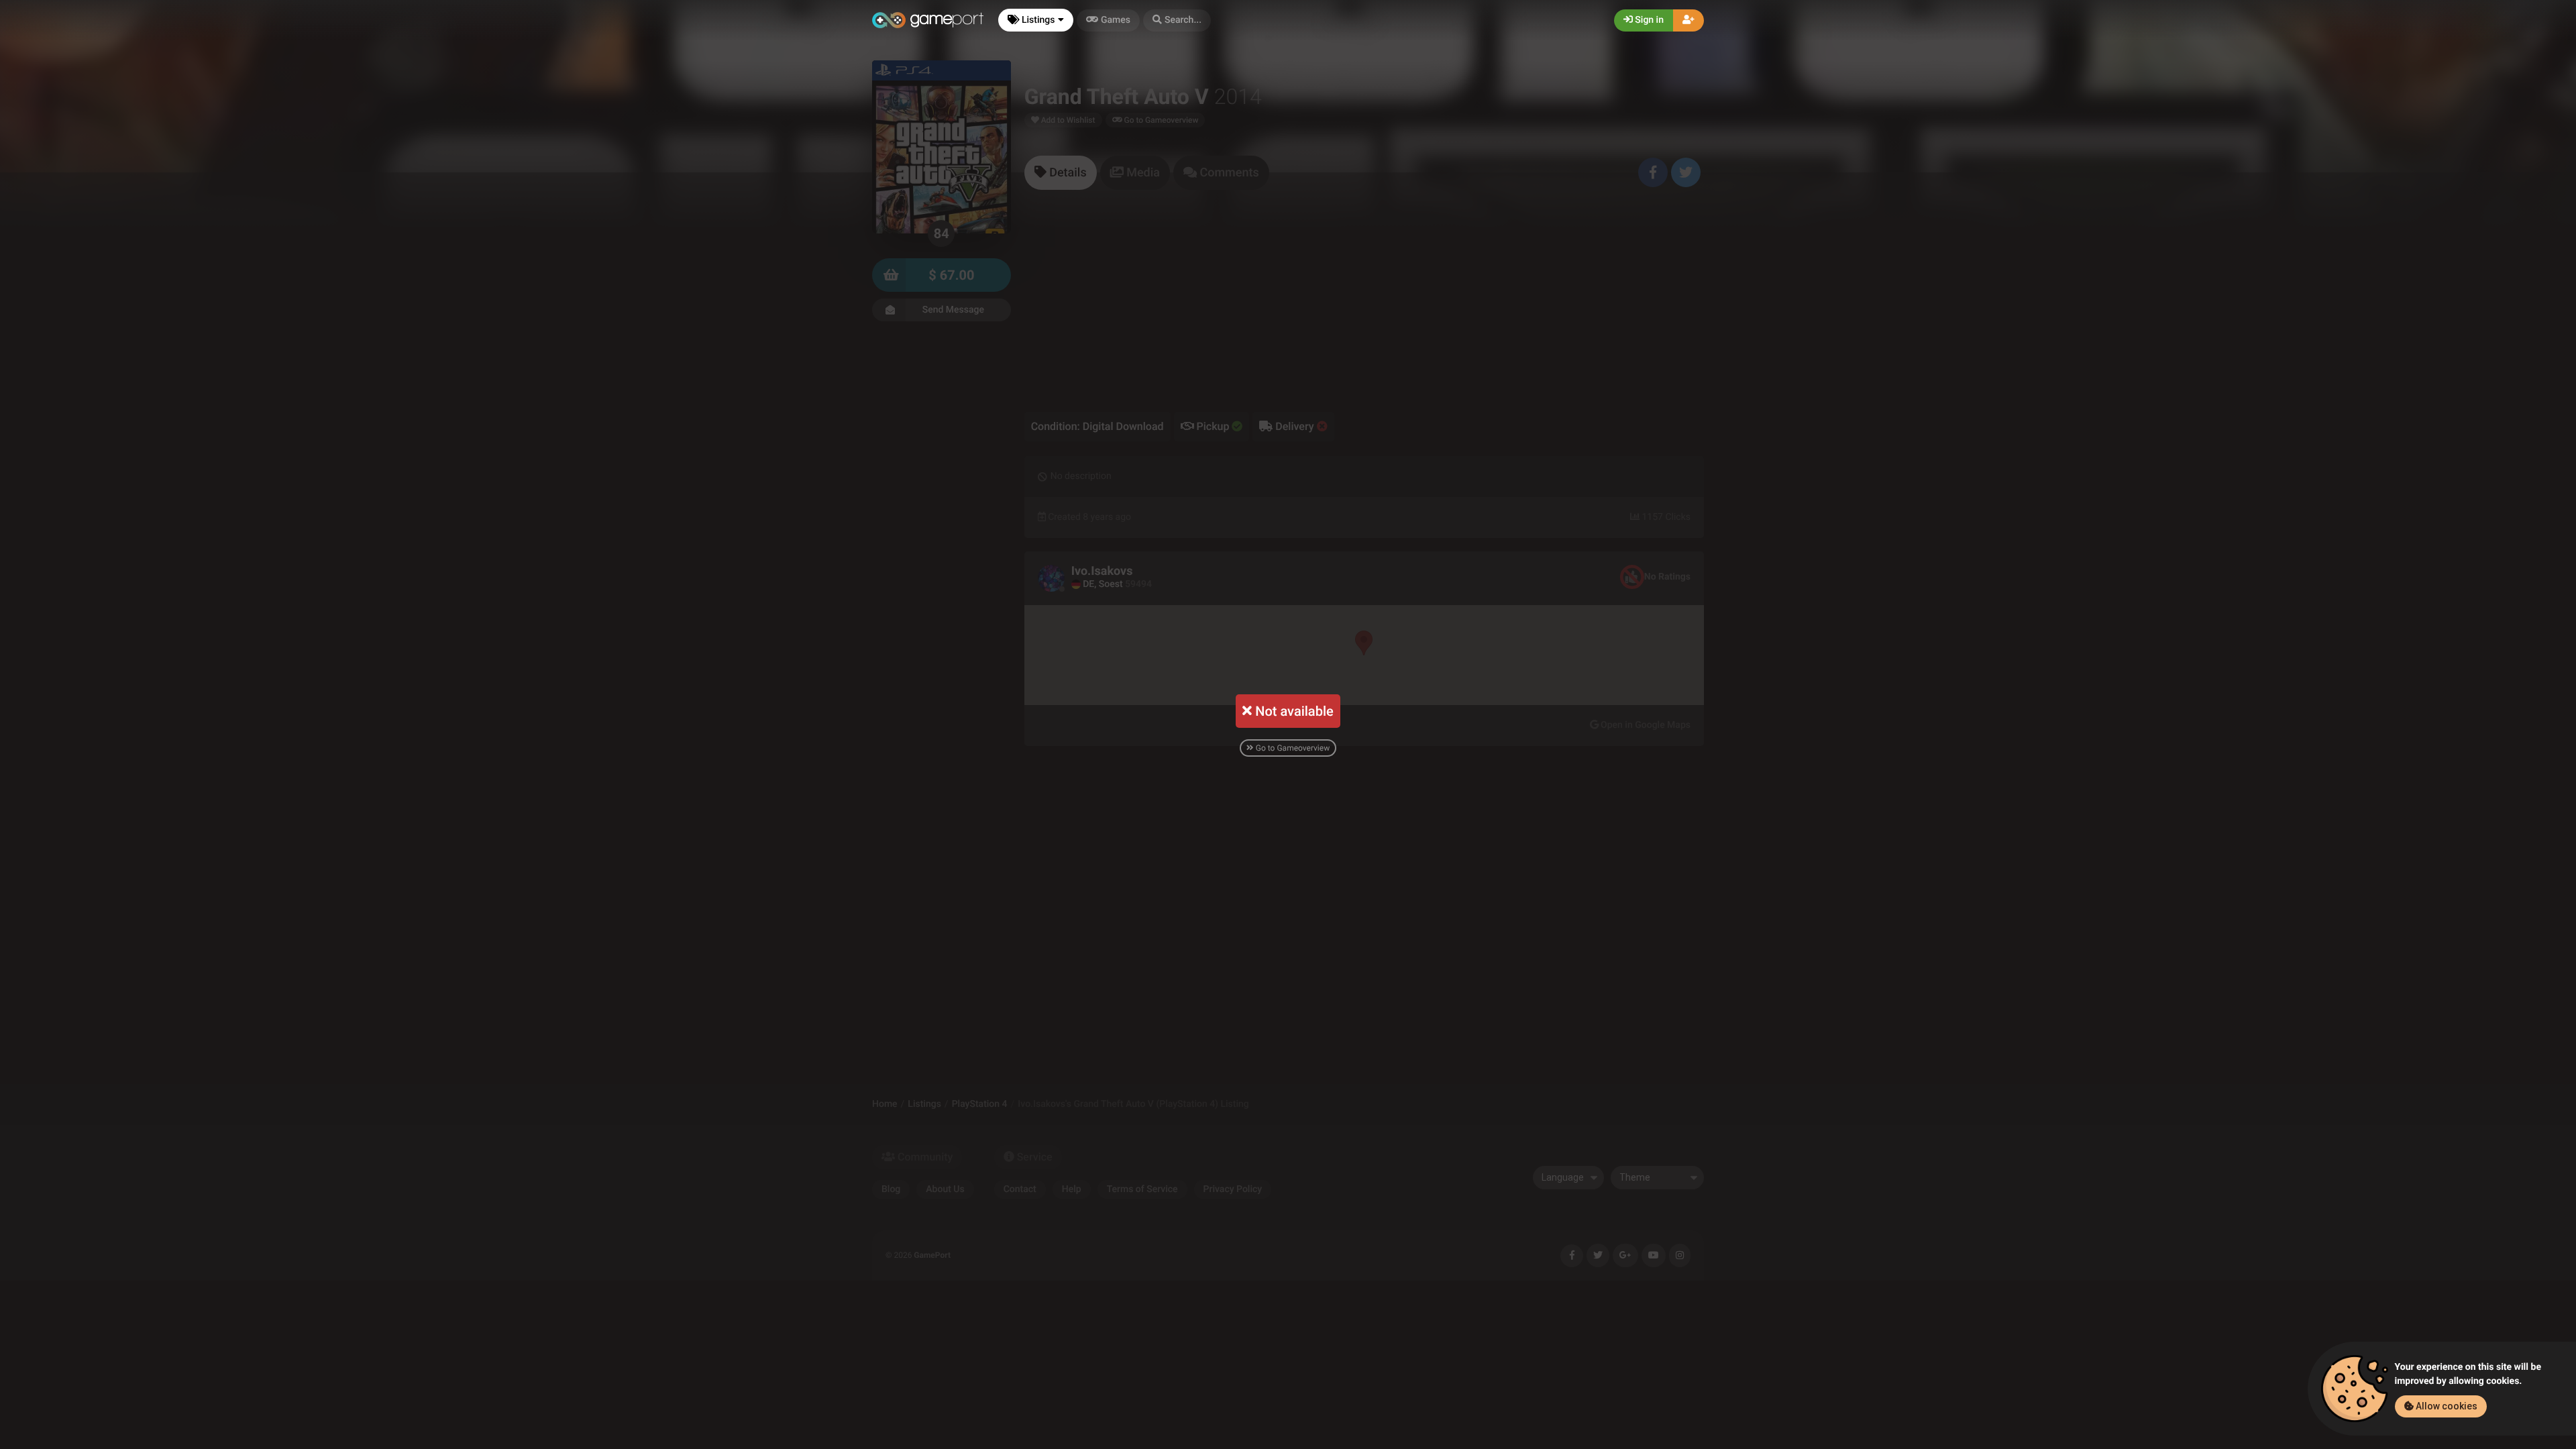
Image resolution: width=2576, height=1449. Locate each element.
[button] (1177, 20)
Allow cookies (2446, 1406)
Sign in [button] (1648, 20)
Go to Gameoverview (1292, 748)
